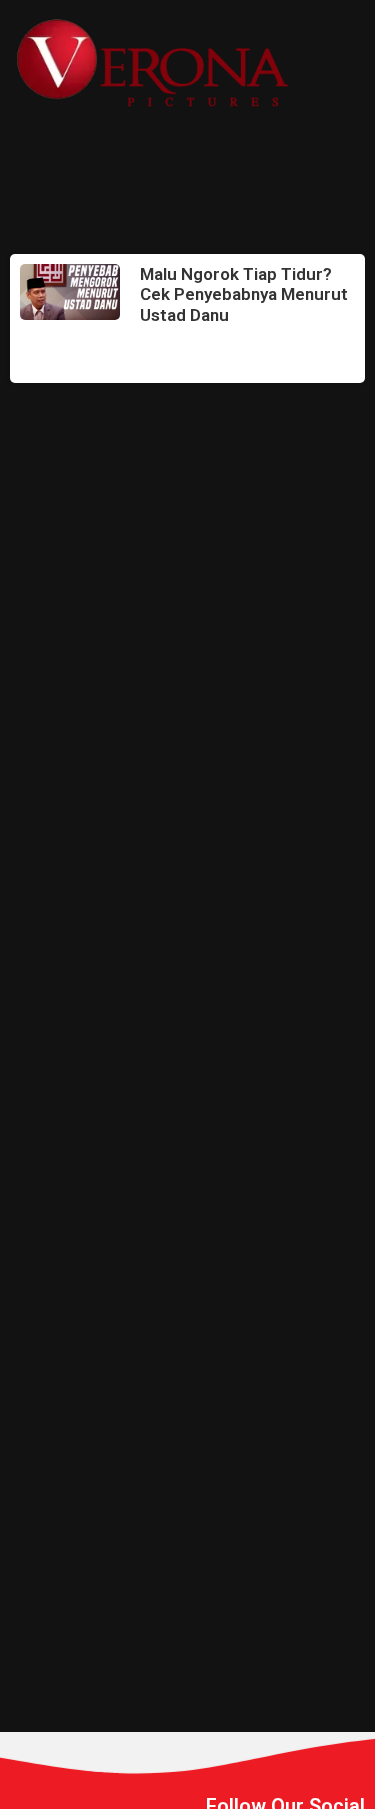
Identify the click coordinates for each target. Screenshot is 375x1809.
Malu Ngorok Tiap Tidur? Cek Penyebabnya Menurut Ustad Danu (244, 294)
